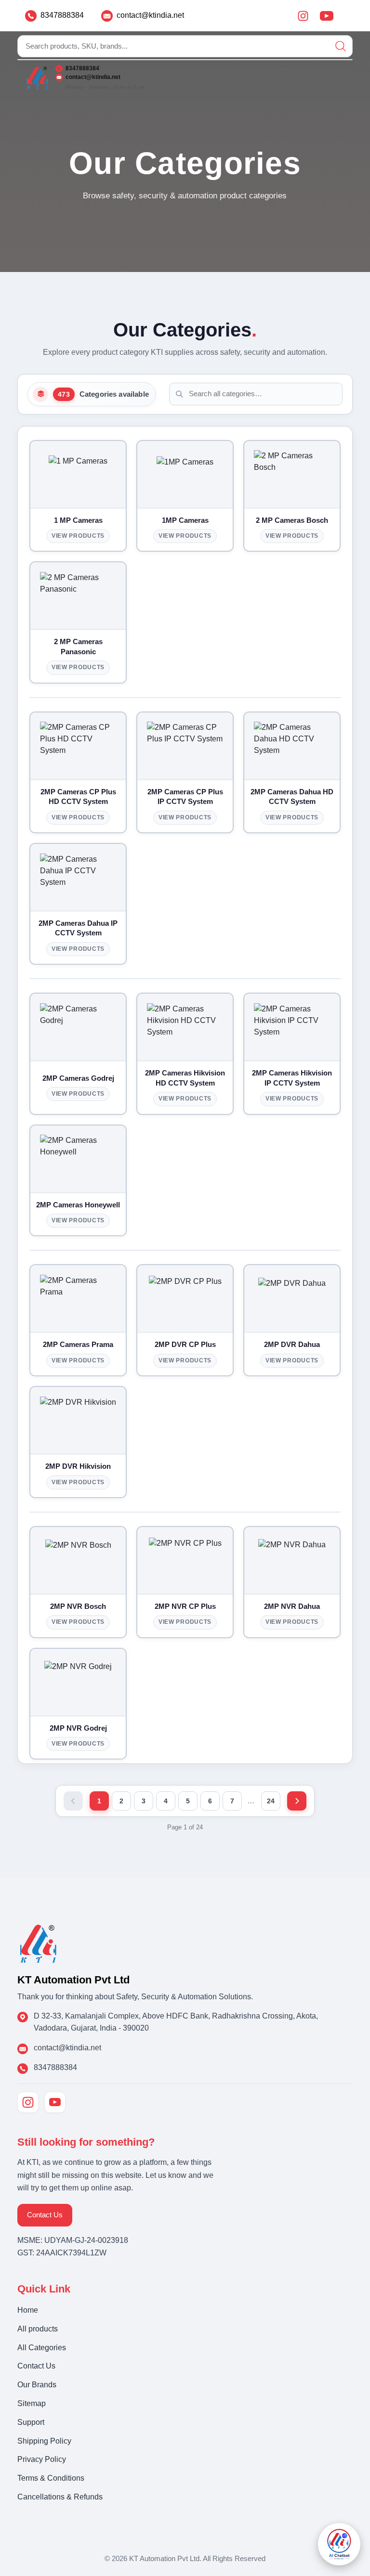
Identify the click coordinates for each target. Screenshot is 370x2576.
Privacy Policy (42, 2459)
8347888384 (62, 15)
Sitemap (32, 2403)
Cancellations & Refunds (60, 2497)
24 (271, 1801)
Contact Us (45, 2215)
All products (38, 2329)
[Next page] (297, 1801)
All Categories (42, 2348)
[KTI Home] (38, 1943)
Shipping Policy (44, 2441)
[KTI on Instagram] (28, 2102)
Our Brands (37, 2385)
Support (31, 2422)
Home (28, 2310)
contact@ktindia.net (150, 15)
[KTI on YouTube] (55, 2102)
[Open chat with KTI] (339, 2544)
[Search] (341, 46)
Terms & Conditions (51, 2478)
